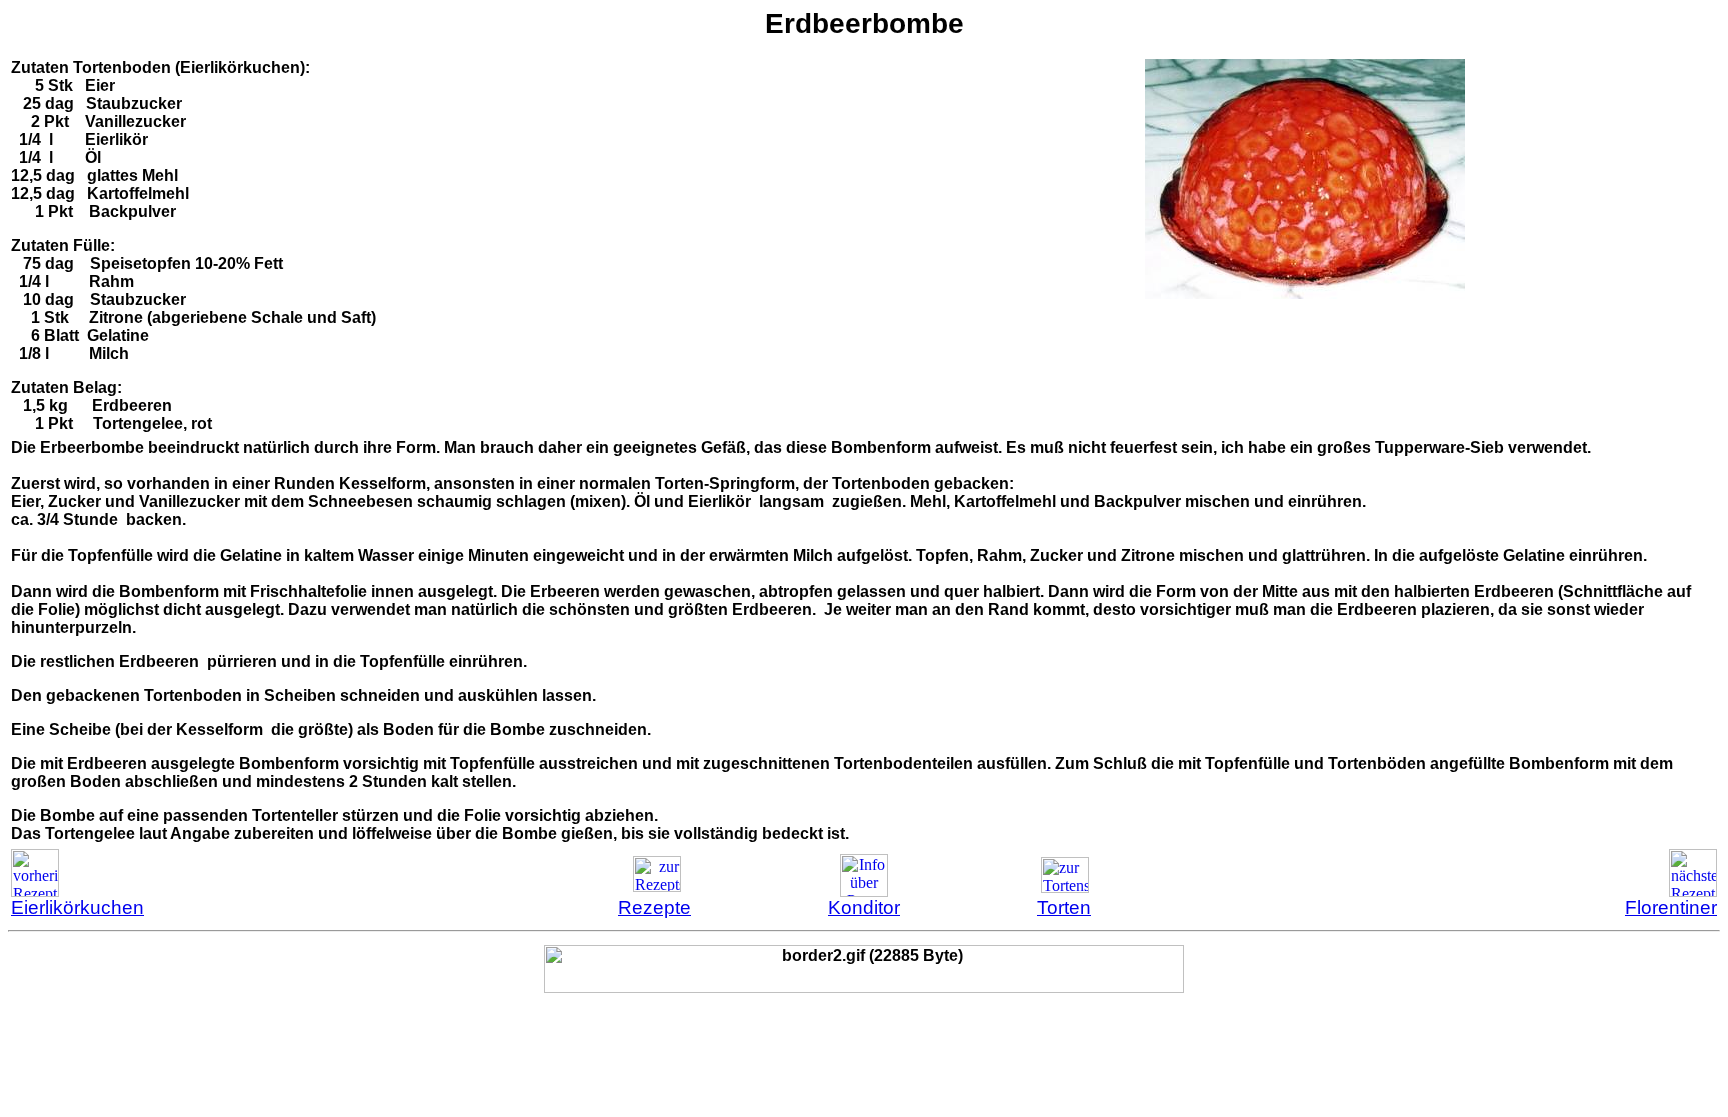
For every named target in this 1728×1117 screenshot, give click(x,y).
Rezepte (654, 907)
